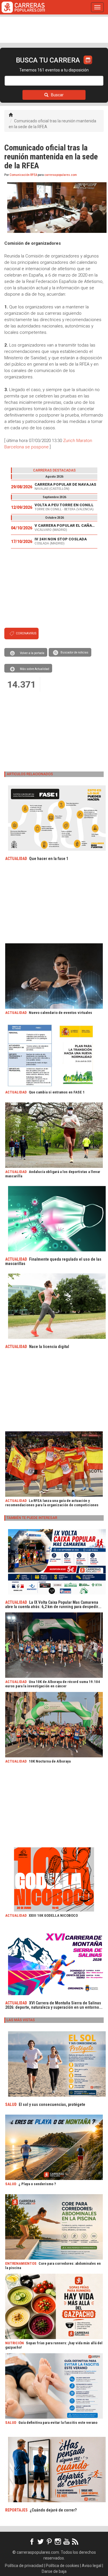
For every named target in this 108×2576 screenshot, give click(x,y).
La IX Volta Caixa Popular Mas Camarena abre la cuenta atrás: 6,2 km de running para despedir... (53, 1604)
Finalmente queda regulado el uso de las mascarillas (53, 1261)
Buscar (57, 95)
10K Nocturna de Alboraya (50, 1761)
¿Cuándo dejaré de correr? (53, 2510)
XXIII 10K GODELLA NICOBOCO (53, 1915)
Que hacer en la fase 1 (49, 859)
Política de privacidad (24, 2566)
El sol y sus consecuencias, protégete (52, 2104)
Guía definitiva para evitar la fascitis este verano (58, 2423)
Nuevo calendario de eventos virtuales (60, 1013)
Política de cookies (62, 2566)
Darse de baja (54, 2571)
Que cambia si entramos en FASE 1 (57, 1092)
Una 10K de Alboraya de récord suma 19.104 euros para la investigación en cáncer (53, 1684)
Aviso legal (92, 2566)
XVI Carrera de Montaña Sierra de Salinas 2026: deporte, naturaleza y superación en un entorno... (54, 2005)
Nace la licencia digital (49, 1347)
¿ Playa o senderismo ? (37, 2184)
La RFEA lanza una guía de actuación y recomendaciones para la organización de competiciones (52, 1503)
